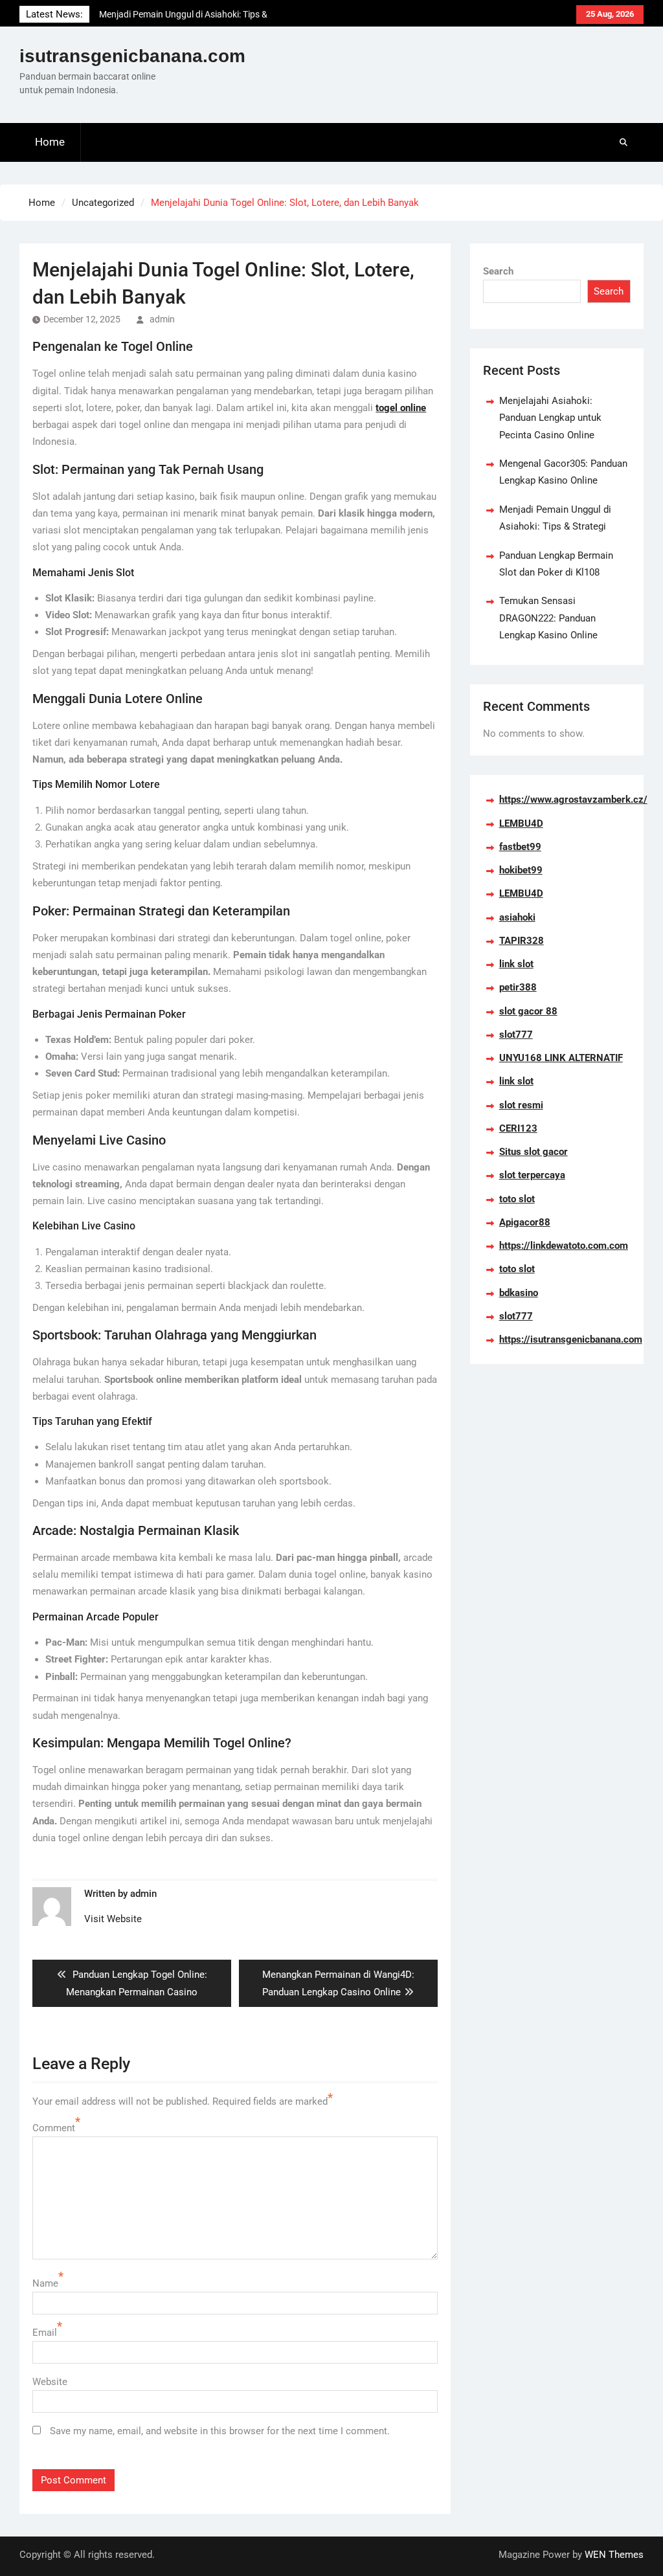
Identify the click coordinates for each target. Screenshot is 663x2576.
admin (162, 319)
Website (50, 2382)
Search (498, 271)
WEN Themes (614, 2555)
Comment (54, 2128)
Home (50, 142)
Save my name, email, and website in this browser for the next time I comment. (220, 2431)
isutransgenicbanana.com (132, 56)
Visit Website (113, 1919)
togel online (401, 408)
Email (45, 2333)
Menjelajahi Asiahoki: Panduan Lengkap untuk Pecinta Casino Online (550, 418)
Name (45, 2283)
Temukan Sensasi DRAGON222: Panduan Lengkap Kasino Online (548, 618)
